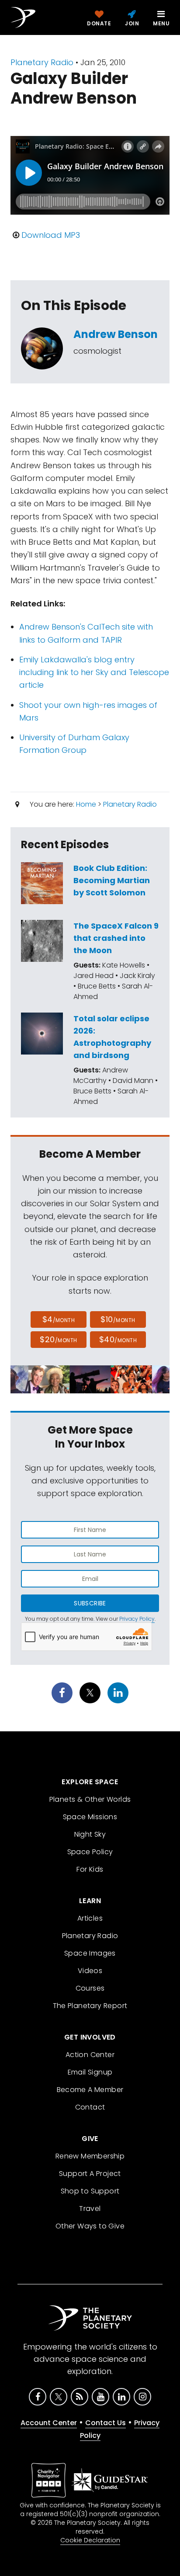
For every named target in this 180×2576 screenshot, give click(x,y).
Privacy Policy (137, 1619)
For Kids (90, 1869)
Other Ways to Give (90, 2226)
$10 (118, 1319)
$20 (58, 1339)
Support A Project (90, 2174)
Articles (90, 1918)
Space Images (90, 1953)
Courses (90, 1988)
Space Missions (90, 1817)
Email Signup (90, 2072)
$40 (118, 1339)
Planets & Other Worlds (90, 1799)
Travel (90, 2209)
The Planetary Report (90, 2006)
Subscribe (90, 1603)
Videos (90, 1971)
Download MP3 (51, 235)
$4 (59, 1319)
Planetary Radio (42, 62)
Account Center (49, 2423)
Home (86, 804)
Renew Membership (90, 2156)
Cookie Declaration (90, 2540)
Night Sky (90, 1834)
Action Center (90, 2055)
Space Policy (90, 1852)
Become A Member (90, 2090)
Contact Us (106, 2423)
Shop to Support (90, 2191)
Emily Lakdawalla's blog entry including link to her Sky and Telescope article (94, 672)
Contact (90, 2107)
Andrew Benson (116, 334)
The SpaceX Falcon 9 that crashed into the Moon (116, 938)
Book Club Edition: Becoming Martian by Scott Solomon (112, 880)
